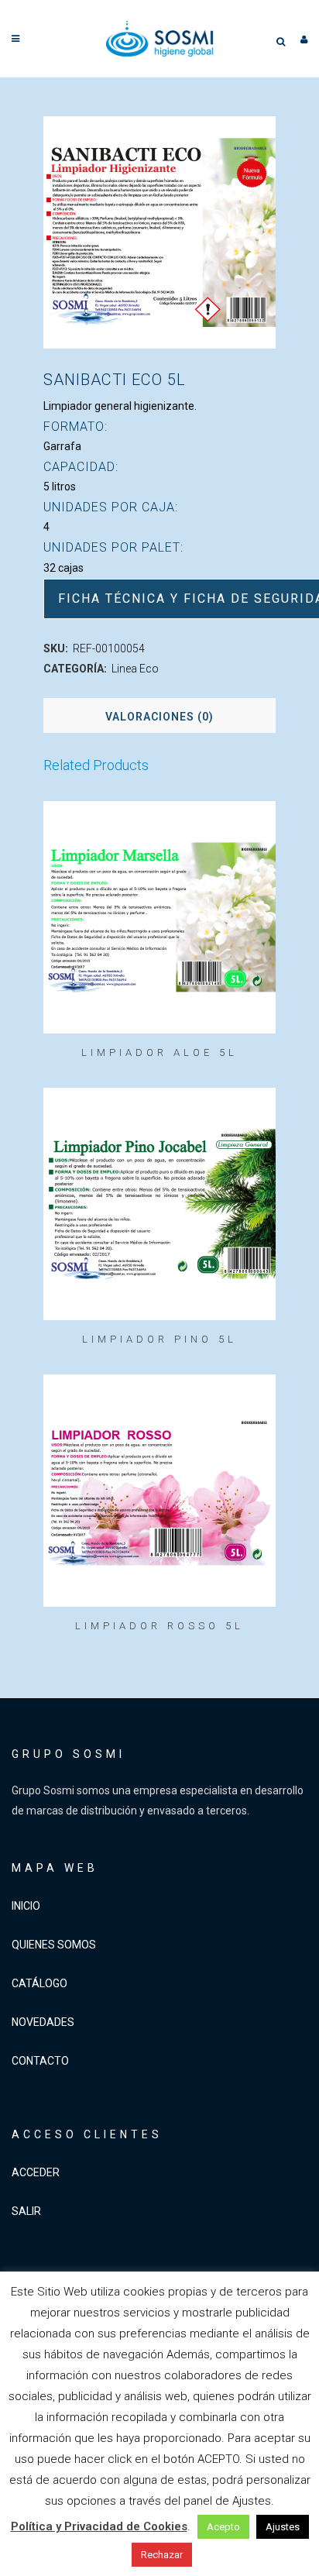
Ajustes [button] (283, 2527)
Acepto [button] (223, 2527)
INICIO (26, 1906)
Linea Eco (135, 669)
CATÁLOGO (39, 1983)
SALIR (26, 2211)
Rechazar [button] (162, 2555)
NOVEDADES (43, 2022)
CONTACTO (40, 2061)
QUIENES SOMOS (54, 1945)
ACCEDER (36, 2172)
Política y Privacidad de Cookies (99, 2526)
